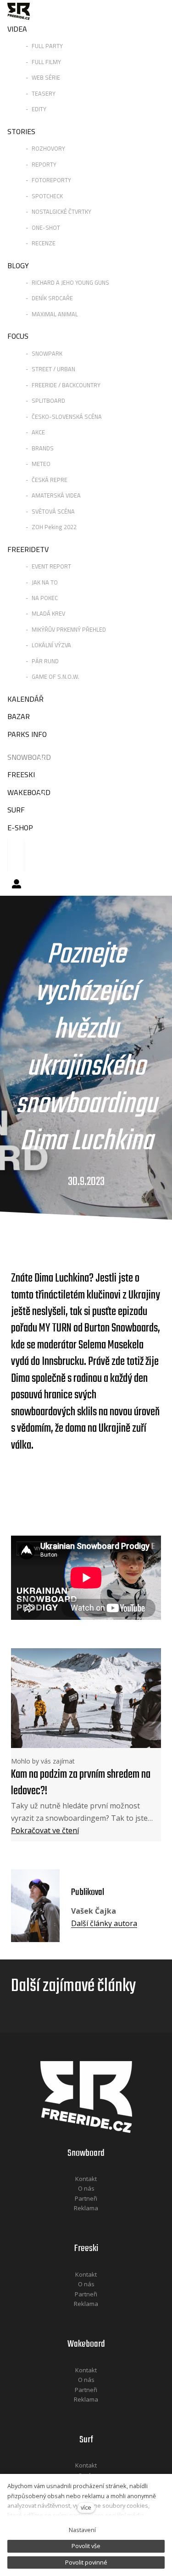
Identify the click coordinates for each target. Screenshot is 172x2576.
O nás (86, 2188)
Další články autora (104, 1923)
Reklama (86, 2208)
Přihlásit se (17, 884)
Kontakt (86, 2179)
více (86, 2507)
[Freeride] (19, 11)
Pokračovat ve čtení (45, 1830)
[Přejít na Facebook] (74, 2221)
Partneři (86, 2198)
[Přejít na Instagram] (98, 2221)
